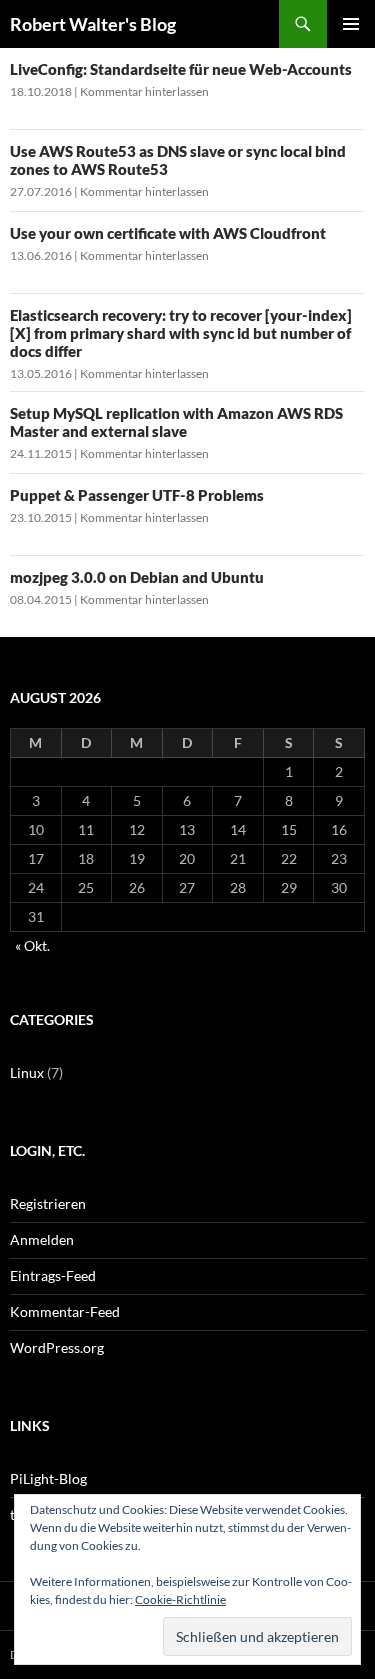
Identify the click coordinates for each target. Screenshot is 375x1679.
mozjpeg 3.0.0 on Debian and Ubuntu (137, 577)
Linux (27, 1072)
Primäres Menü (351, 24)
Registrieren (48, 1203)
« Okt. (32, 945)
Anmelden (42, 1239)
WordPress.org (57, 1347)
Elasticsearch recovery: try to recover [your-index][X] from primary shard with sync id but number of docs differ (181, 333)
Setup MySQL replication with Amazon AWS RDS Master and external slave (176, 422)
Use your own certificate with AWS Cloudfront (168, 233)
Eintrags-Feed (53, 1275)
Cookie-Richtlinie (180, 1599)
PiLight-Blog (48, 1478)
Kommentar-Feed (65, 1311)
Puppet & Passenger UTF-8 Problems (137, 495)
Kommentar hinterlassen (144, 91)
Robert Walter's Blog (93, 24)
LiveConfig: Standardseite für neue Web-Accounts (181, 69)
